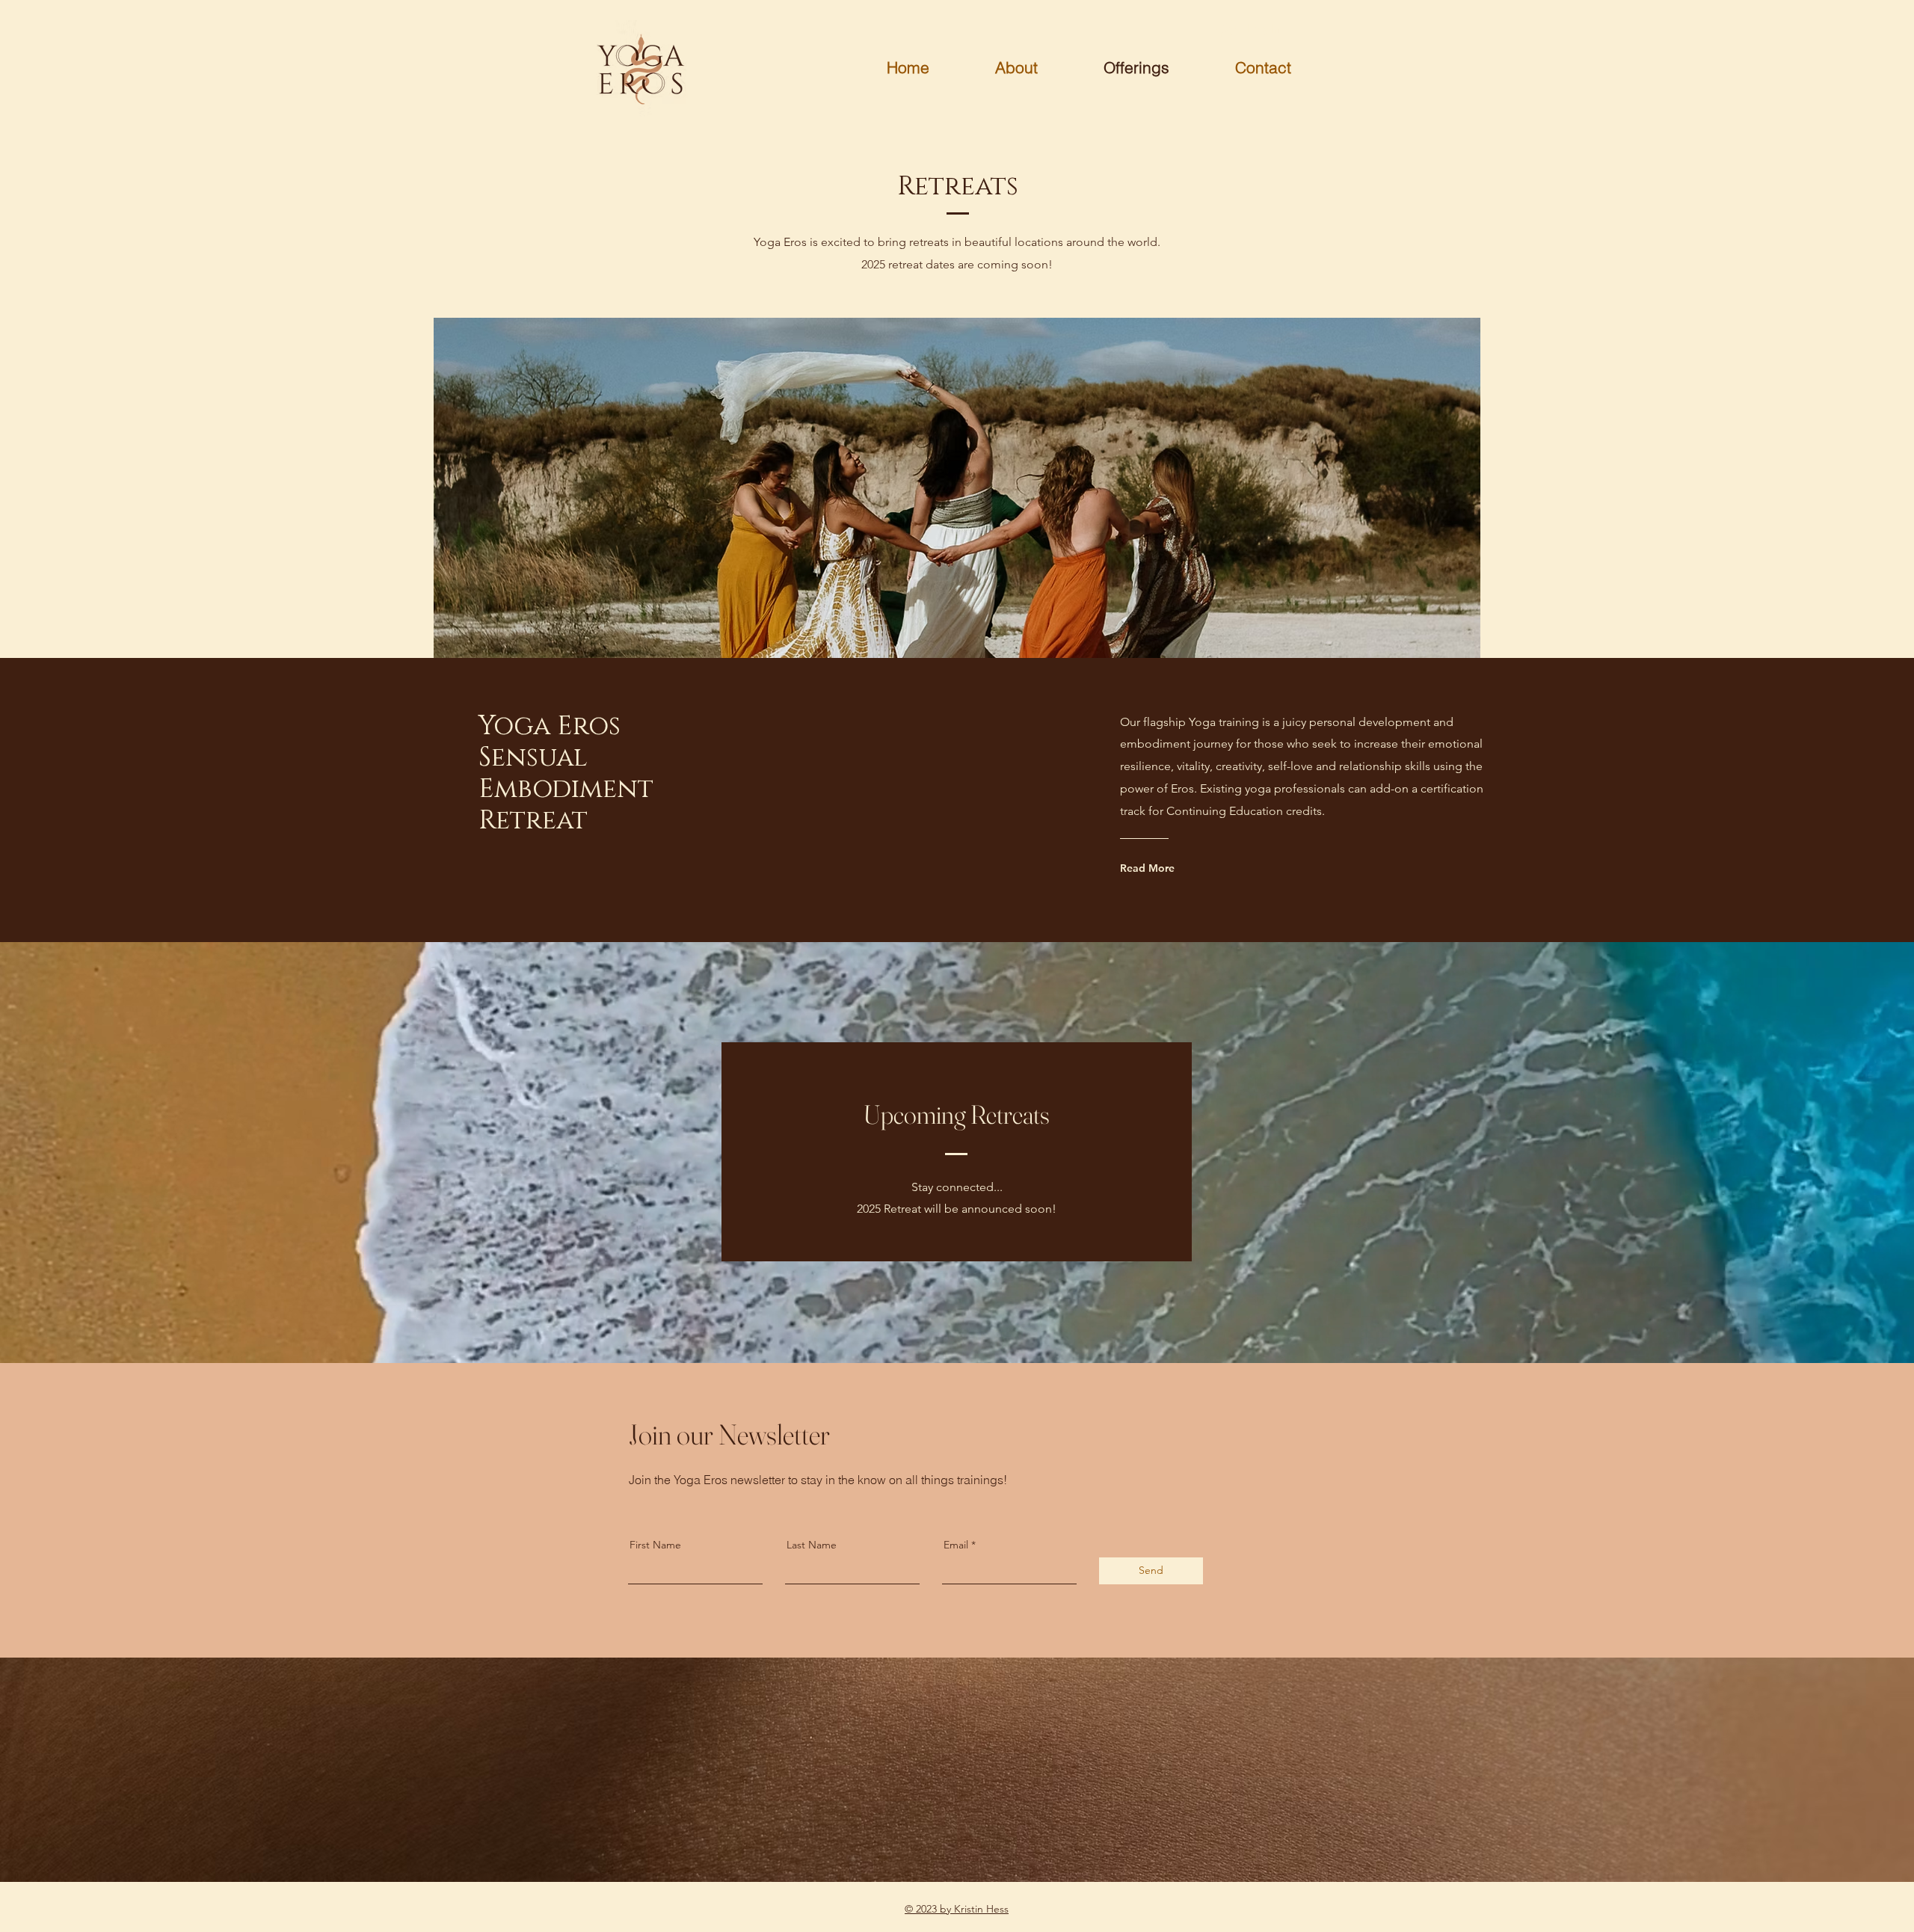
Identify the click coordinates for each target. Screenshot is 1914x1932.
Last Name (812, 1545)
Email (956, 1545)
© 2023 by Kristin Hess (957, 1909)
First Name (655, 1545)
